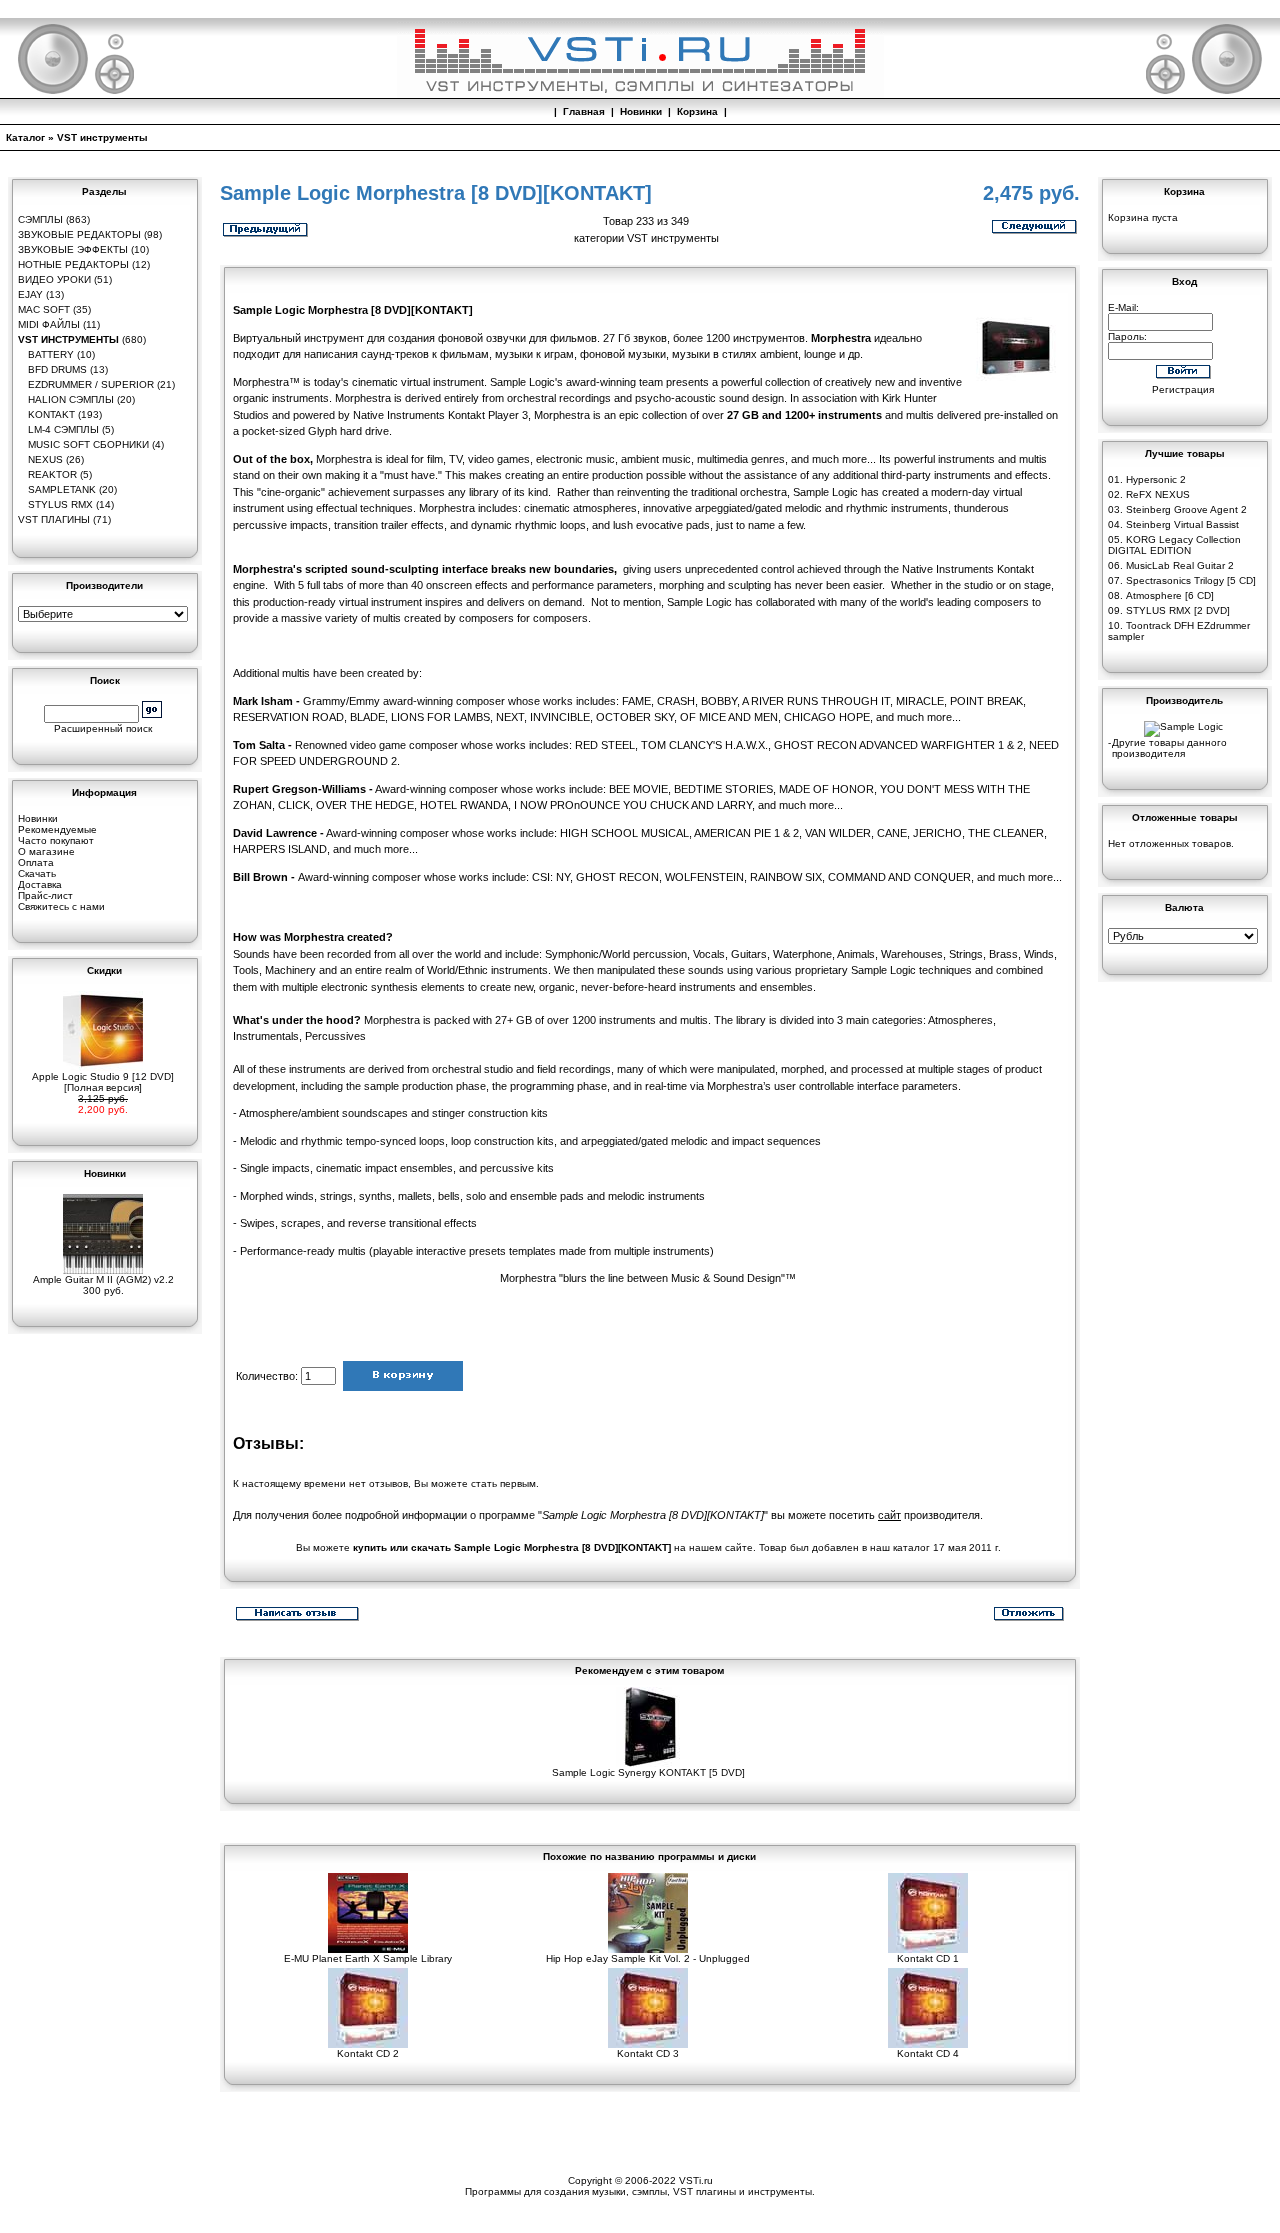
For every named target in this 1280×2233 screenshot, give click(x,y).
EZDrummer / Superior (91, 384)
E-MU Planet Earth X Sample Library (368, 1958)
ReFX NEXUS (1158, 494)
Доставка (40, 884)
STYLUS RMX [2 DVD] (1178, 610)
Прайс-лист (45, 895)
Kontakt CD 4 (928, 2053)
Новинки (641, 111)
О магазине (46, 851)
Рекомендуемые (57, 829)
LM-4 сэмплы (63, 429)
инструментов (769, 338)
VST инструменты (102, 137)
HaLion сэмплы (71, 399)
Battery (51, 354)
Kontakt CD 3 (648, 2053)
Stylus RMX (60, 504)
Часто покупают (56, 840)
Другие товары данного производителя (1169, 748)
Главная (584, 111)
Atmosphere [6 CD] (1170, 595)
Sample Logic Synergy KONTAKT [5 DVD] (648, 1772)
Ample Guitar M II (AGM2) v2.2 (103, 1279)
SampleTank (62, 489)
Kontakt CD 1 (928, 1958)
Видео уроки (54, 279)
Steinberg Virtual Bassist (1182, 524)
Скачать (37, 873)
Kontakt (51, 414)
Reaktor (52, 474)
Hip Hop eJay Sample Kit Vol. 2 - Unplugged (648, 1958)
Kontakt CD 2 (368, 2053)
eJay (30, 294)
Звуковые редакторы (79, 234)
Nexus (45, 459)
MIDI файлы (49, 324)
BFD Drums (57, 369)
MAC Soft (44, 309)
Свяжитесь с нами (61, 906)
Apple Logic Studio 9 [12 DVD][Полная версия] (103, 1082)
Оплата (36, 862)
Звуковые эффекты (73, 249)
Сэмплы (40, 219)
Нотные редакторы (73, 264)
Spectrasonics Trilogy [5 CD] (1191, 580)
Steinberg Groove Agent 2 (1186, 509)
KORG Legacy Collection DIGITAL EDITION (1174, 545)
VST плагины (54, 519)
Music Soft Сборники (88, 444)
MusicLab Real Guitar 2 (1180, 565)
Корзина (697, 111)
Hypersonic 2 (1156, 479)
